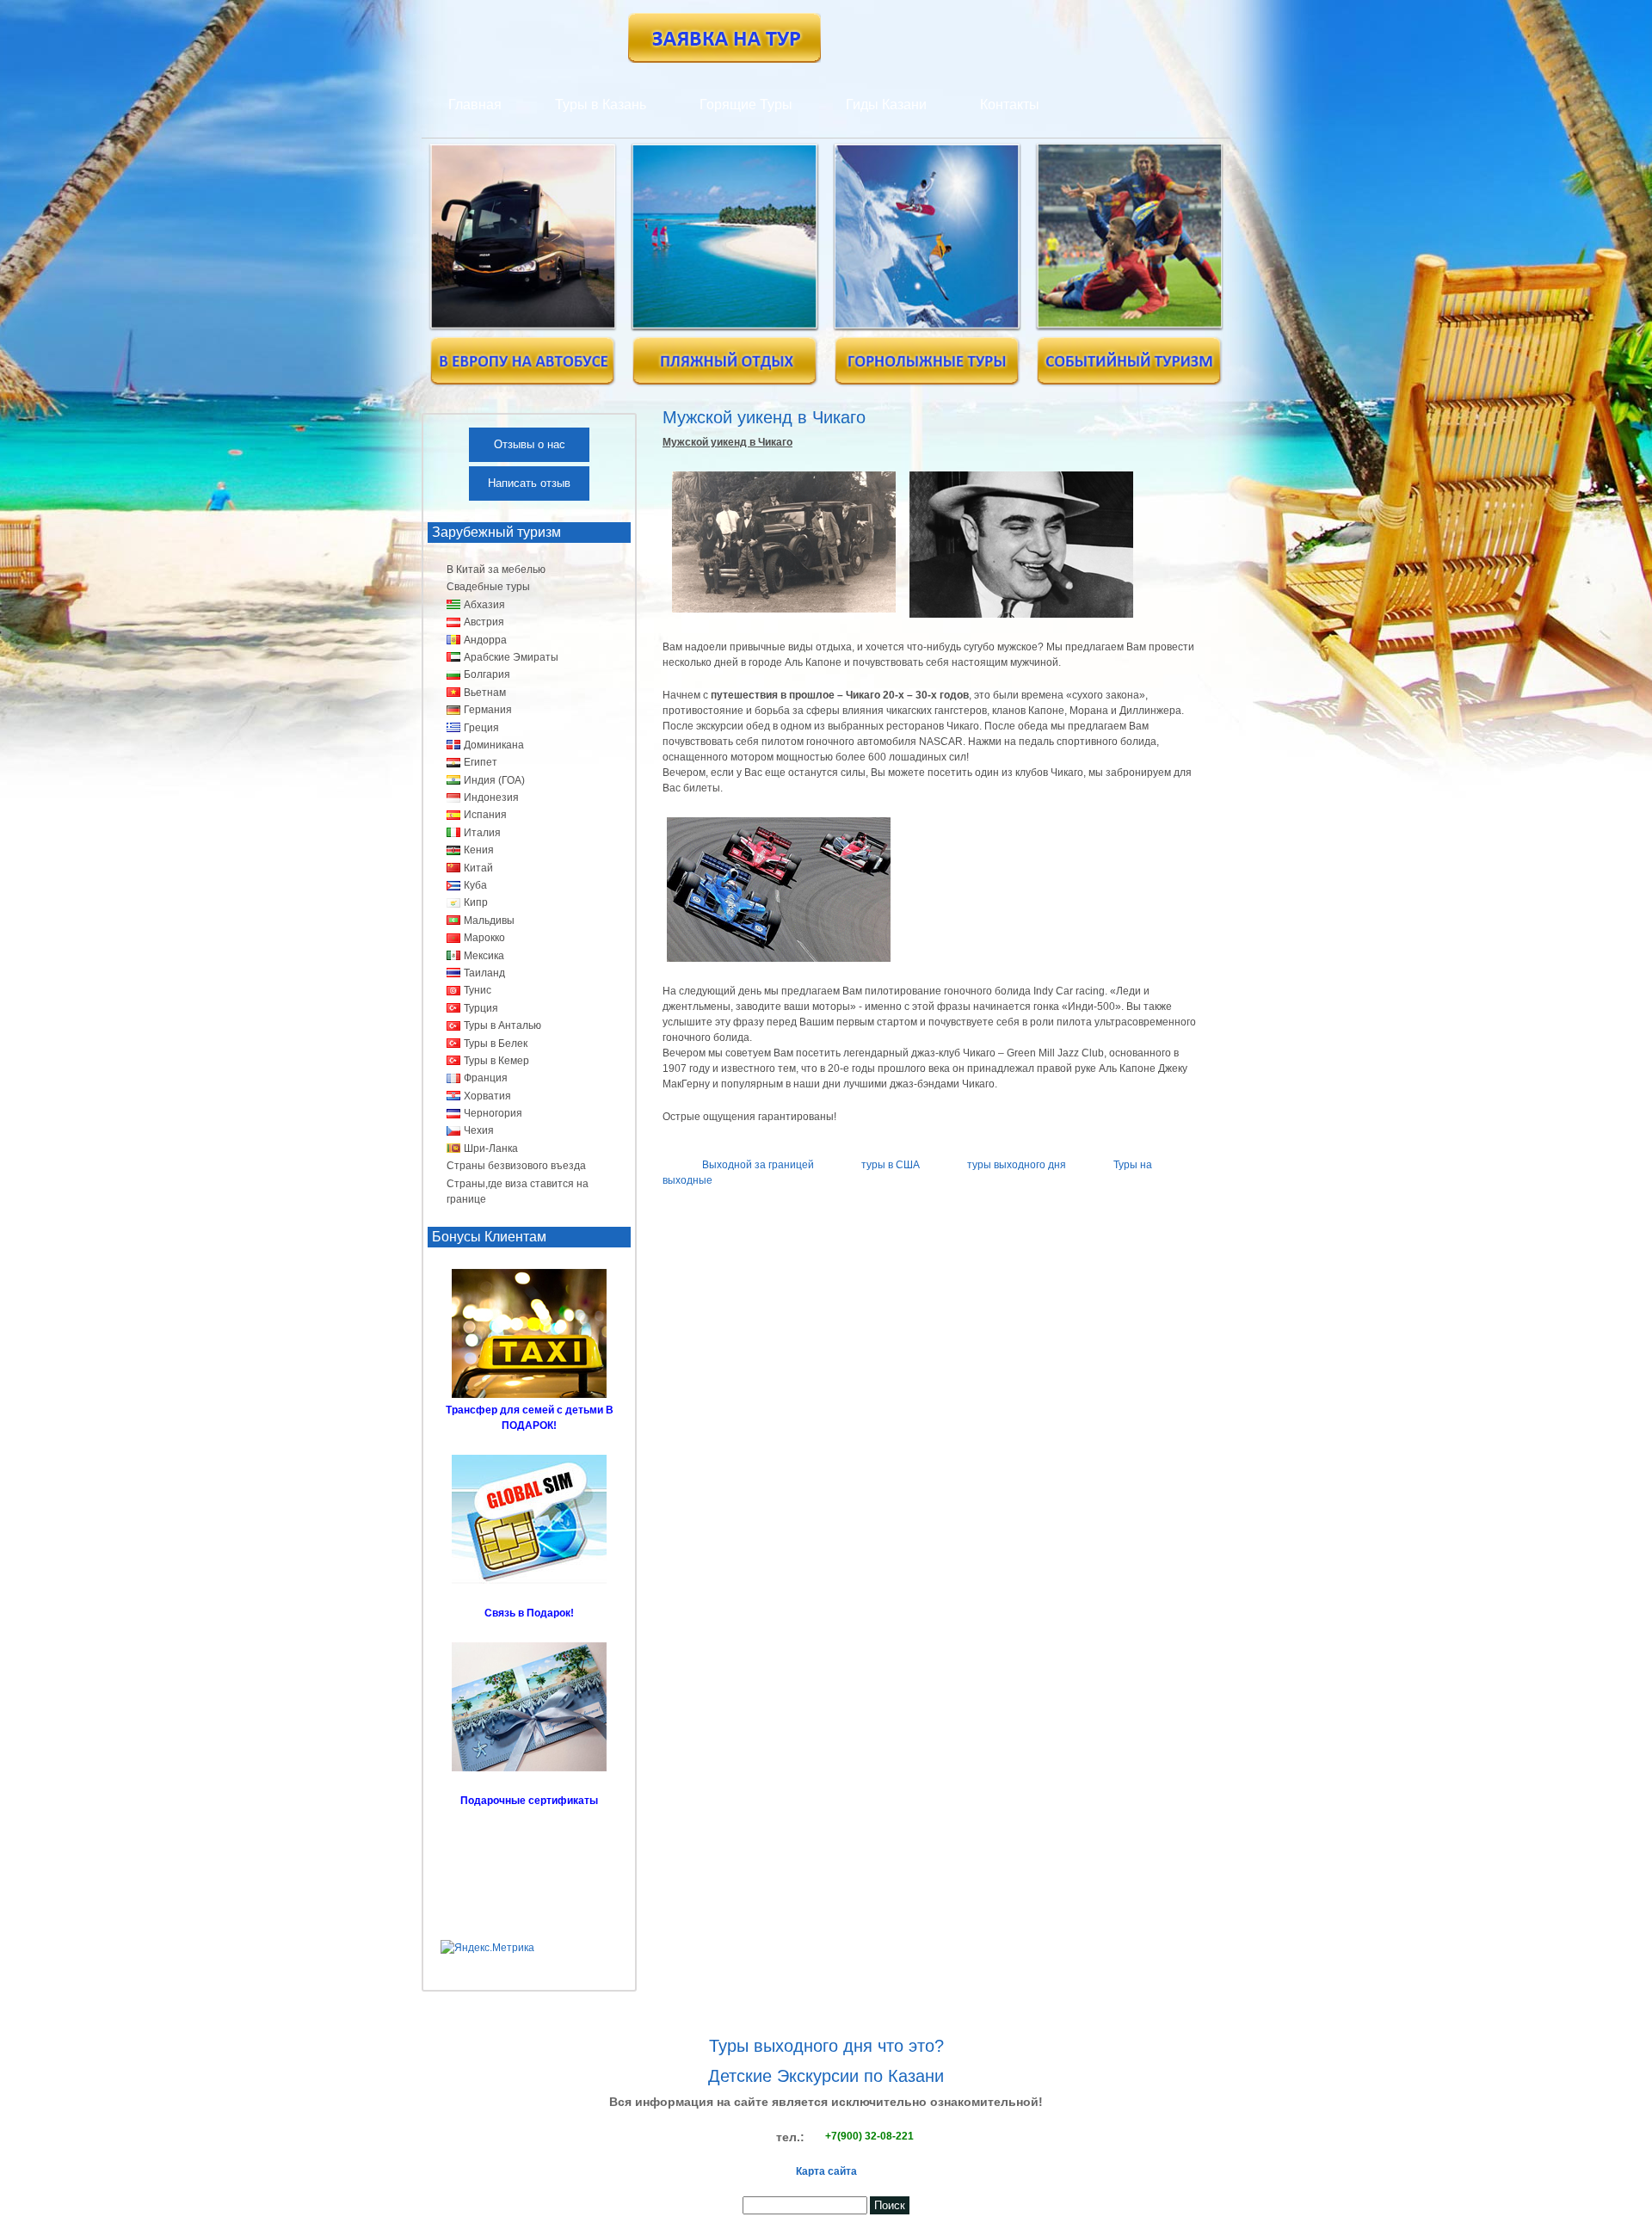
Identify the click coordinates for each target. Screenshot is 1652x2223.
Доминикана (494, 745)
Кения (479, 850)
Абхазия (484, 605)
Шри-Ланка (491, 1148)
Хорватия (487, 1096)
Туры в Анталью (502, 1025)
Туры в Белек (496, 1044)
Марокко (484, 938)
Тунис (478, 990)
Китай (478, 868)
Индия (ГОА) (494, 780)
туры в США (891, 1165)
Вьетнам (485, 693)
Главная (475, 105)
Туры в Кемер (496, 1061)
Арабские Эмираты (511, 657)
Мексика (484, 956)
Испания (485, 815)
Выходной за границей (758, 1165)
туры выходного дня (1017, 1165)
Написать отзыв (529, 483)
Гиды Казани (886, 105)
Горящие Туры (746, 105)
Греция (481, 728)
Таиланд (484, 973)
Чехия (479, 1130)
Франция (486, 1078)
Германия (488, 710)
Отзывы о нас (530, 444)
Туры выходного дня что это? (826, 2046)
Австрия (484, 622)
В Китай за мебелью (496, 570)
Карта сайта (826, 2171)
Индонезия (491, 797)
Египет (481, 762)
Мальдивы (489, 921)
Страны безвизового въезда (516, 1166)
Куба (475, 885)
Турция (481, 1008)
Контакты (1010, 105)
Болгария (487, 674)
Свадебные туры (488, 587)
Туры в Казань (601, 105)
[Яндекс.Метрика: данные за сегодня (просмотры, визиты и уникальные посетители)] (487, 1948)
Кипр (476, 902)
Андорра (485, 640)
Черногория (493, 1113)
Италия (482, 833)
